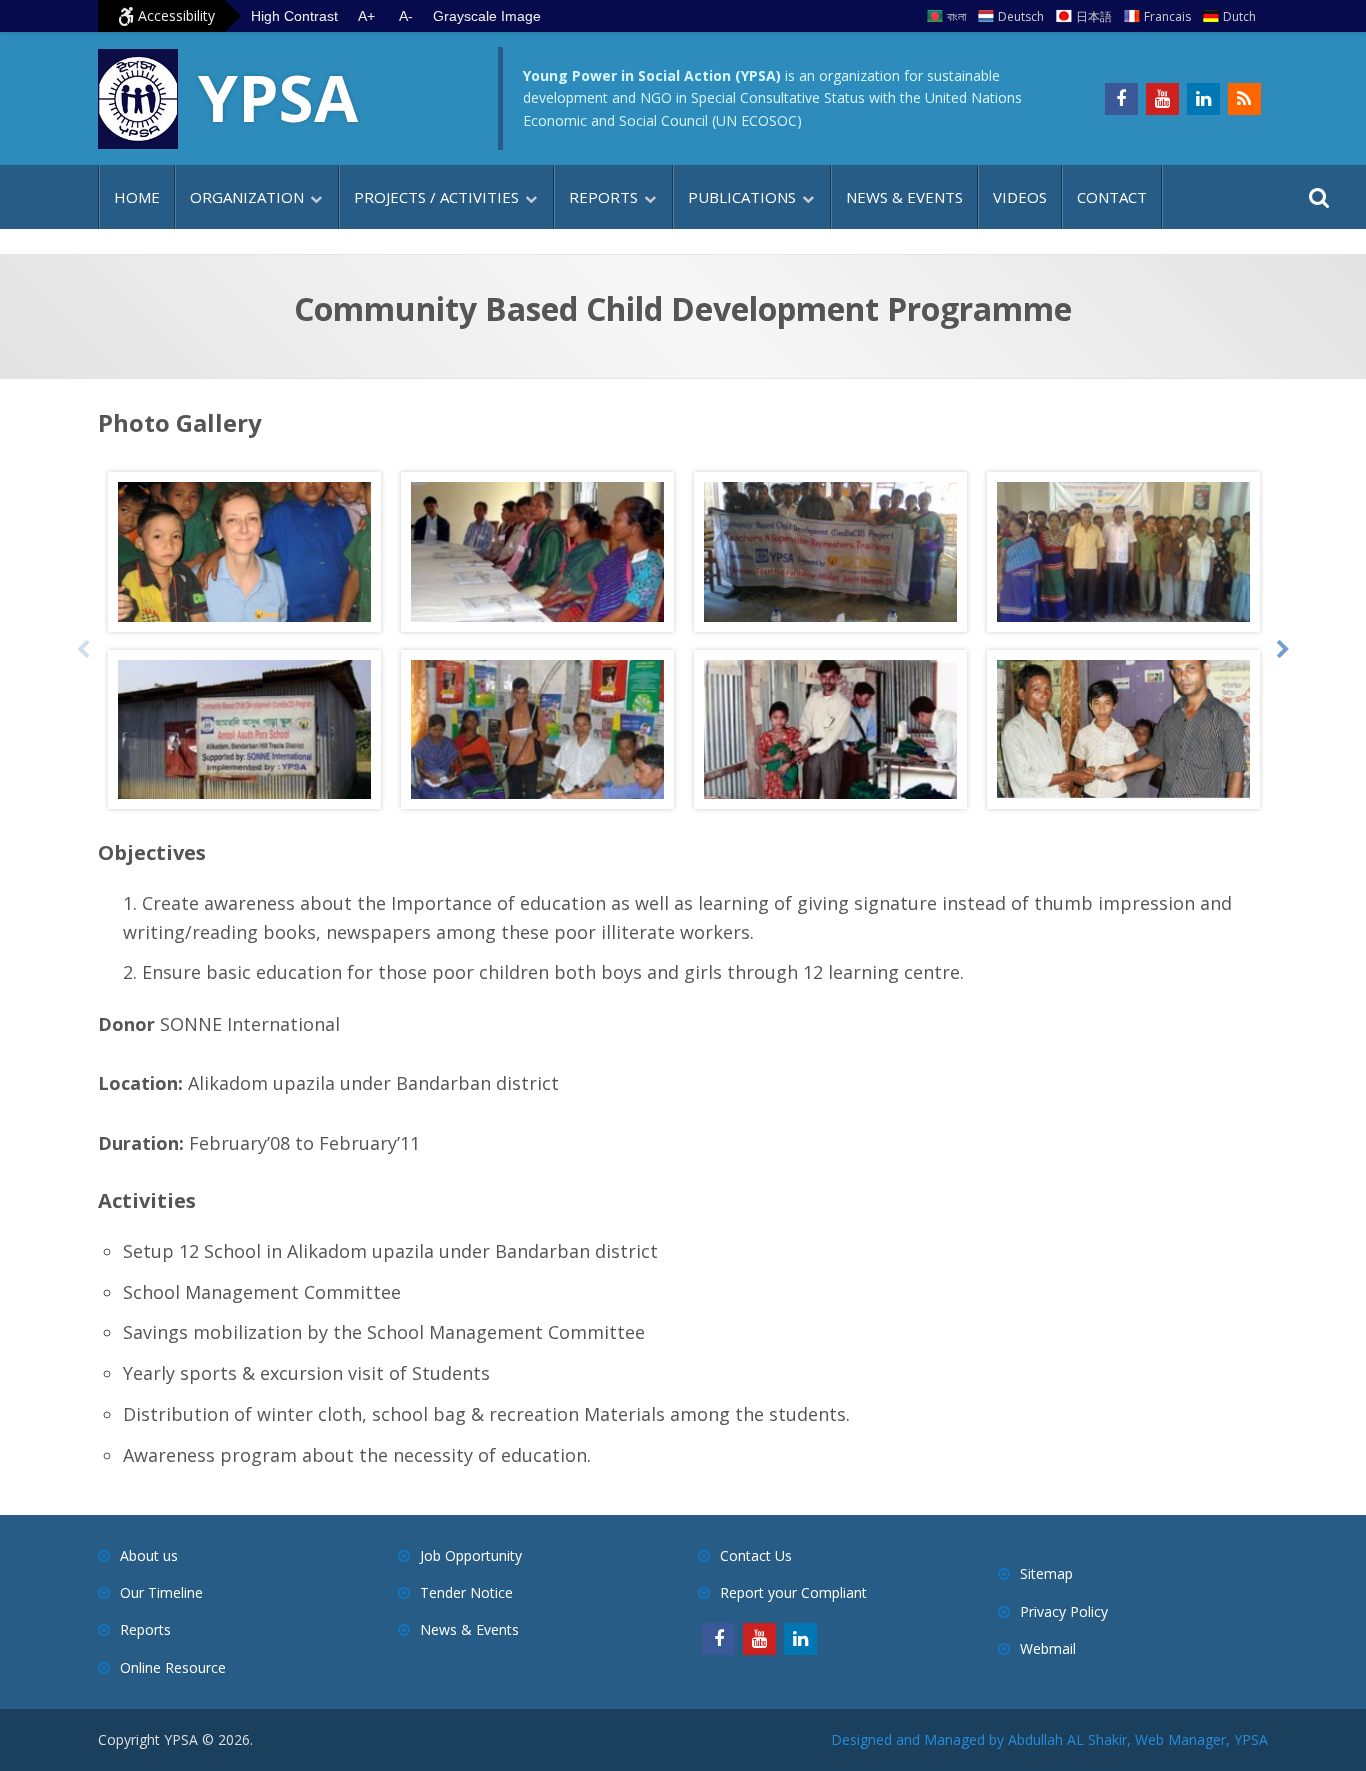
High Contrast (294, 16)
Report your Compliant (793, 1592)
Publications (742, 197)
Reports (603, 197)
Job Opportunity (471, 1555)
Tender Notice (466, 1592)
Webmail (1048, 1648)
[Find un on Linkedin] (1203, 99)
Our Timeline (161, 1592)
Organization (247, 197)
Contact (1112, 197)
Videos (1020, 197)
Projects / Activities (436, 197)
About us (149, 1555)
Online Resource (173, 1667)
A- (406, 16)
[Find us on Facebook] (1121, 99)
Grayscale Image (487, 16)
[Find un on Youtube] (1162, 99)
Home (137, 197)
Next (1283, 650)
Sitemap (1046, 1573)
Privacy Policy (1064, 1611)
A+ (366, 16)
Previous (83, 650)
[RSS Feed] (1244, 99)
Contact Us (756, 1555)
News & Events (904, 197)
